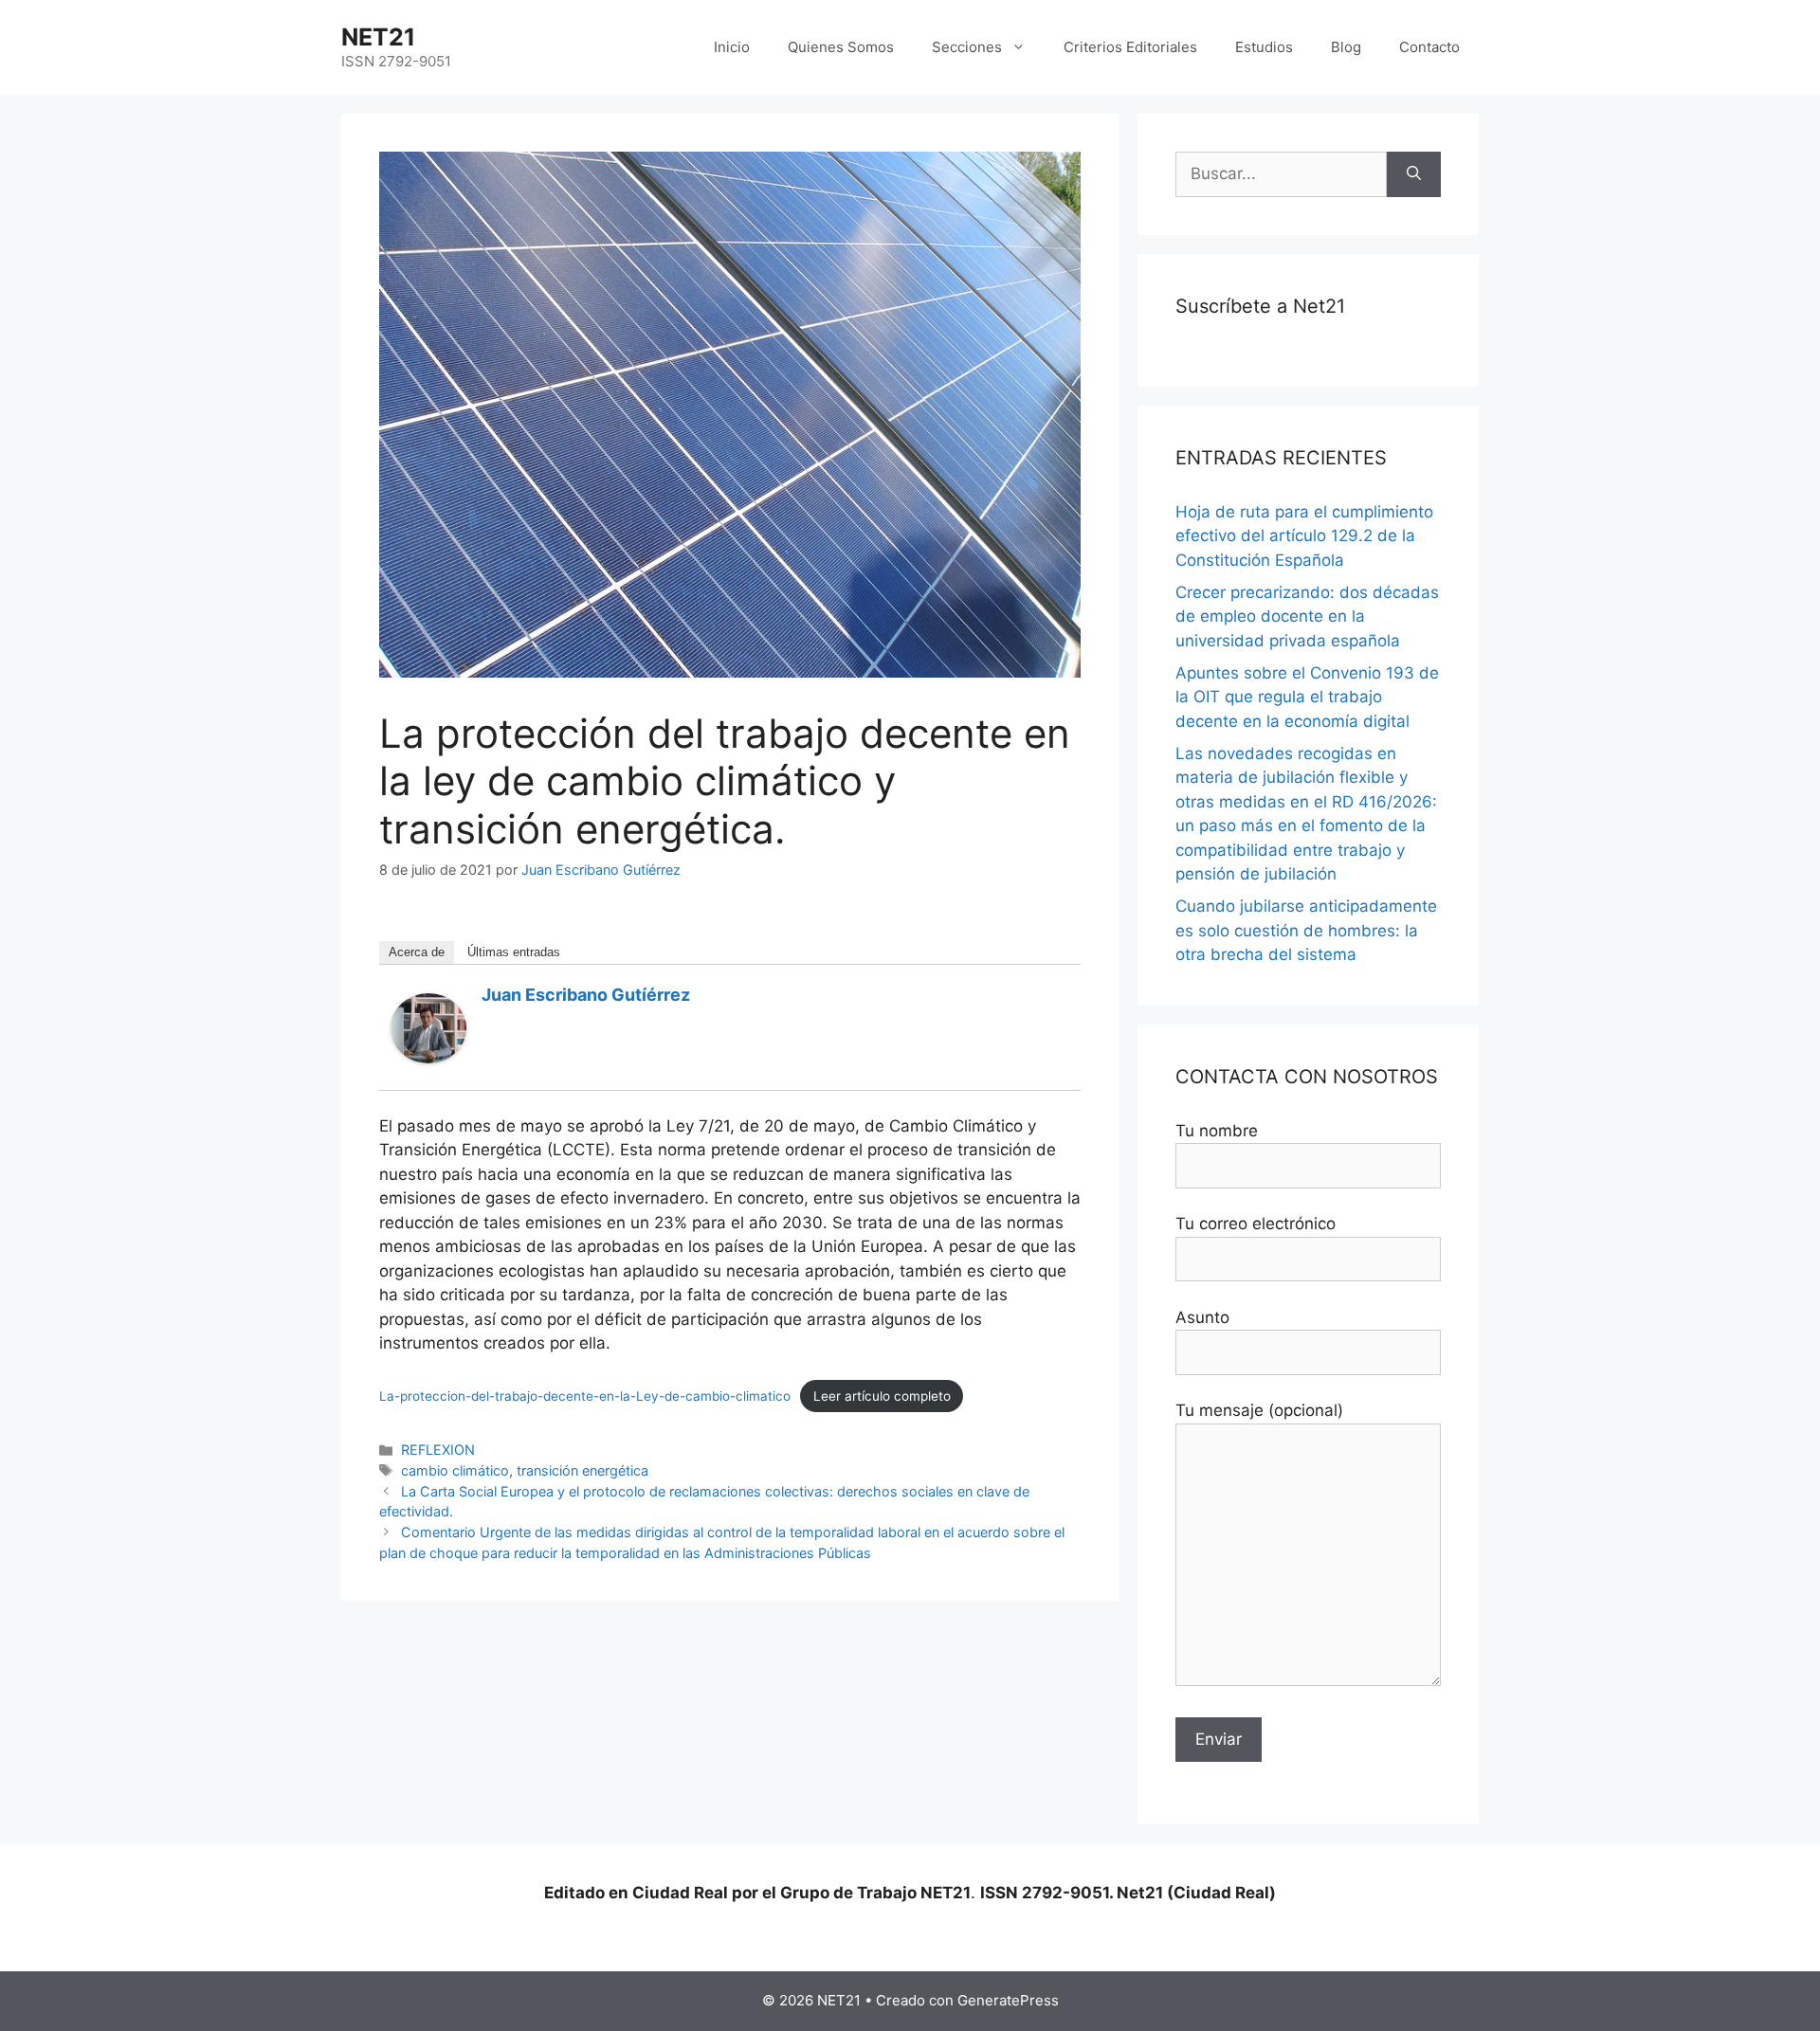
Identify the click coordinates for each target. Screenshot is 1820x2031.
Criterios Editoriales (1130, 47)
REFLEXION (438, 1450)
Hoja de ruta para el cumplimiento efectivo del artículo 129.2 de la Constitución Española (1304, 536)
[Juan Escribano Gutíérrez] (428, 1058)
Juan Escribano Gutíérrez (586, 995)
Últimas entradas (514, 952)
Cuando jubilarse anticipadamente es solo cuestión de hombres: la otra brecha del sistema (1306, 930)
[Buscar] (1414, 174)
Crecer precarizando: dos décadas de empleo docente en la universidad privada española (1307, 617)
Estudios (1264, 47)
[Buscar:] (1281, 174)
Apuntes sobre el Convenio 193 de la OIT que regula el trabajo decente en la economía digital (1307, 697)
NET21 (378, 37)
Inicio (732, 47)
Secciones (967, 47)
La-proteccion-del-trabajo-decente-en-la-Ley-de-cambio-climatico (585, 1396)
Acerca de (417, 952)
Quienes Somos (841, 47)
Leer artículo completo (882, 1396)
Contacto (1429, 47)
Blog (1346, 47)
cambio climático (455, 1470)
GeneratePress (1008, 2000)
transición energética (582, 1470)
